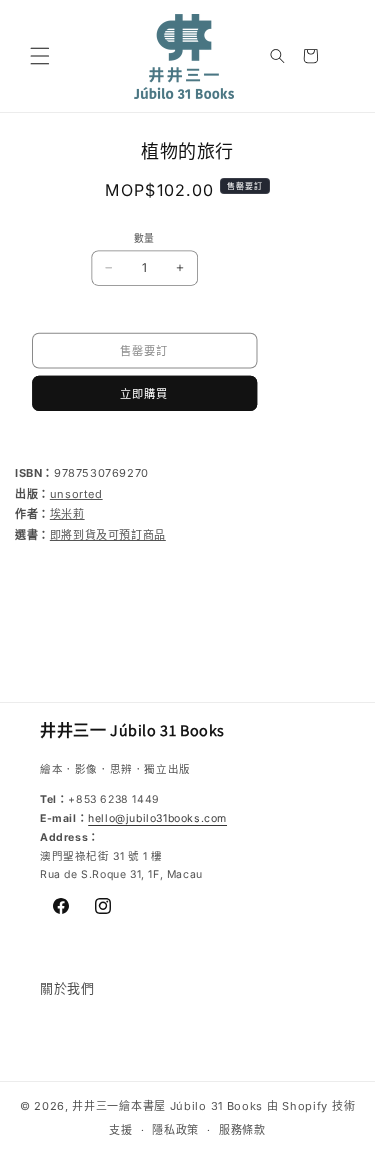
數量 (144, 238)
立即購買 (144, 393)
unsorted (76, 494)
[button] (40, 56)
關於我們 (67, 988)
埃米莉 (67, 514)
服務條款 (242, 1130)
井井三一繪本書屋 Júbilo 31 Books (167, 1106)
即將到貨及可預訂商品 (108, 535)
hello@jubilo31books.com (157, 818)
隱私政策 (175, 1130)
